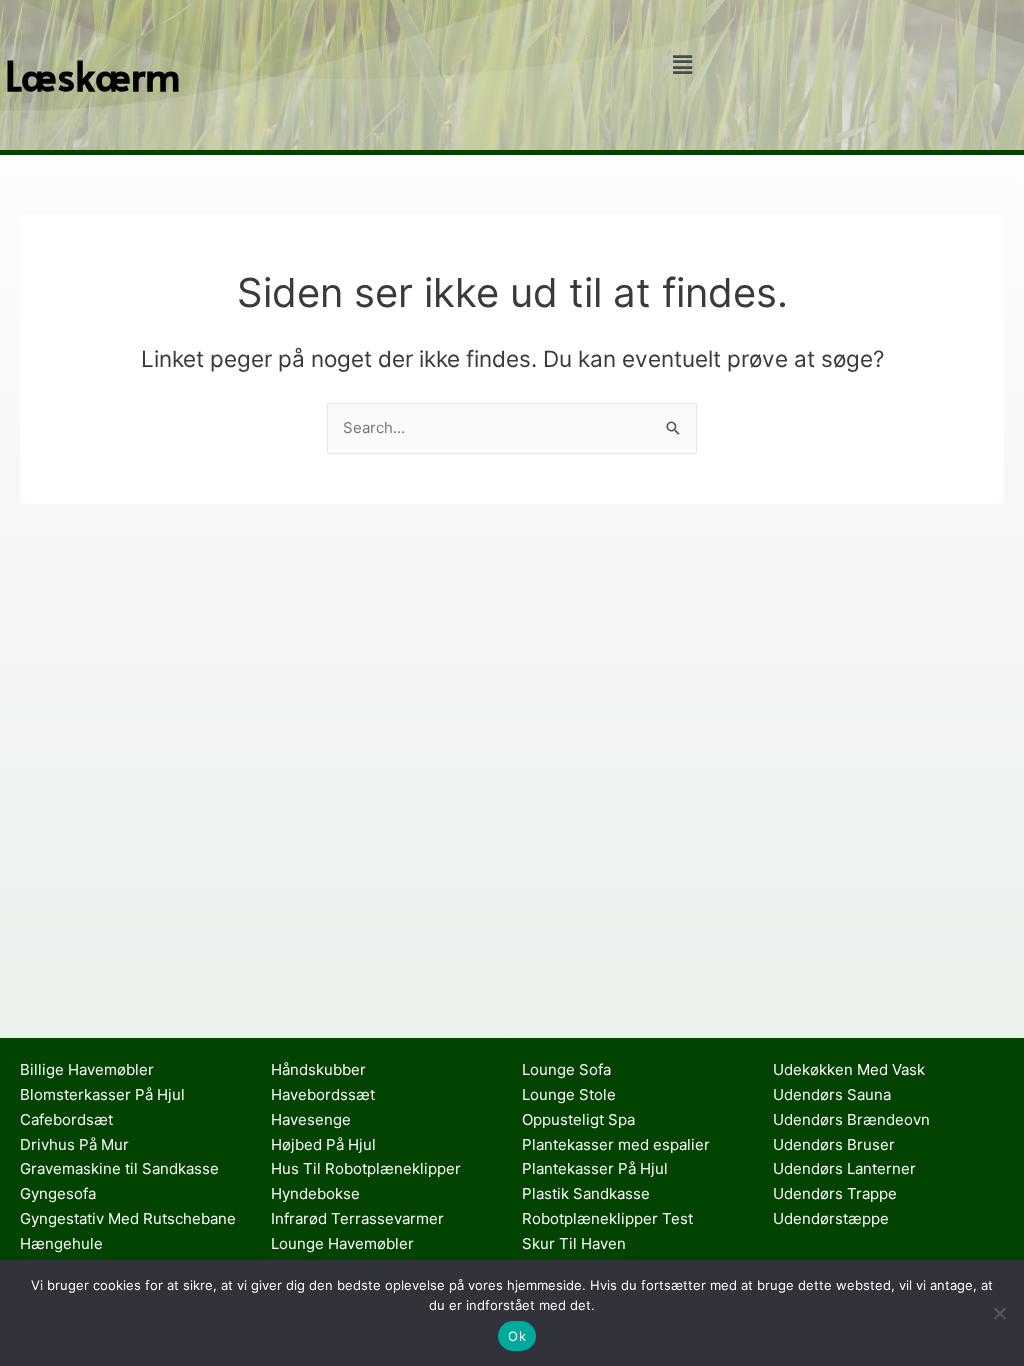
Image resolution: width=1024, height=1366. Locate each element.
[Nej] (999, 1313)
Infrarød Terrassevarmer (357, 1218)
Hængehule (61, 1243)
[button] (682, 64)
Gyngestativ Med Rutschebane (128, 1218)
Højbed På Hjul (323, 1144)
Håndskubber (318, 1069)
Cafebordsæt (66, 1119)
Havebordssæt (323, 1094)
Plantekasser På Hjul (595, 1168)
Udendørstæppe (831, 1218)
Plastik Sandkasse (586, 1193)
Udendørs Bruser (834, 1144)
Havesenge (311, 1119)
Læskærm (93, 74)
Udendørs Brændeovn (851, 1119)
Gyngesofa (58, 1193)
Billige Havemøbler (87, 1069)
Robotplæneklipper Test (607, 1218)
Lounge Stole (569, 1094)
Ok (517, 1336)
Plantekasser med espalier (616, 1144)
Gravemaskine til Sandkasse (119, 1168)
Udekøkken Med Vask (849, 1069)
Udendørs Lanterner (844, 1168)
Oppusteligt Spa (578, 1119)
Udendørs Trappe (835, 1193)
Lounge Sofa (566, 1069)
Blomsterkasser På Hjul (102, 1094)
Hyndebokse (315, 1193)
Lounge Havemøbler (342, 1243)
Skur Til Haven (574, 1243)
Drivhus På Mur (74, 1144)
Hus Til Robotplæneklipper (366, 1168)
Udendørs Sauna (832, 1094)
